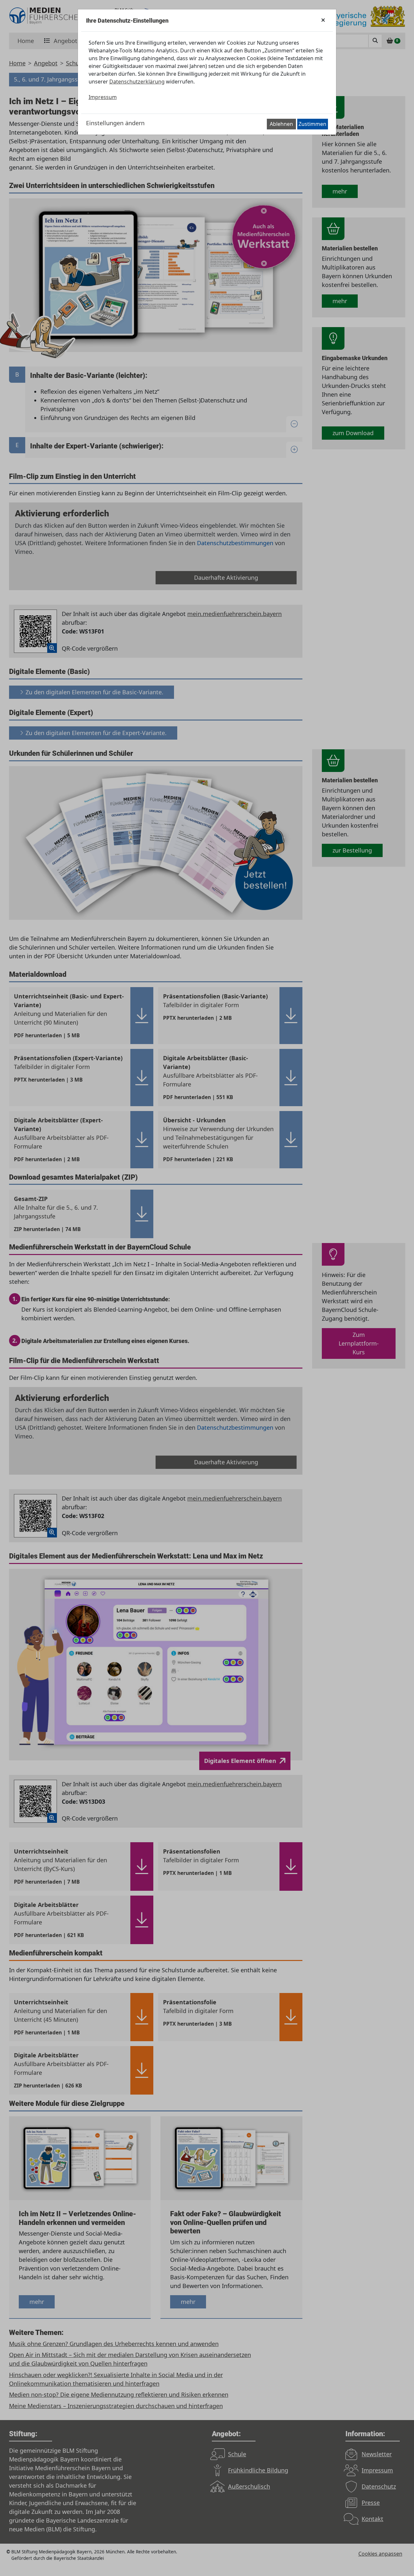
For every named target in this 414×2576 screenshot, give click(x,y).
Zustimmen (312, 124)
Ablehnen (281, 124)
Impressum (103, 97)
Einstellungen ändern (115, 123)
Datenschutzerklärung (137, 82)
